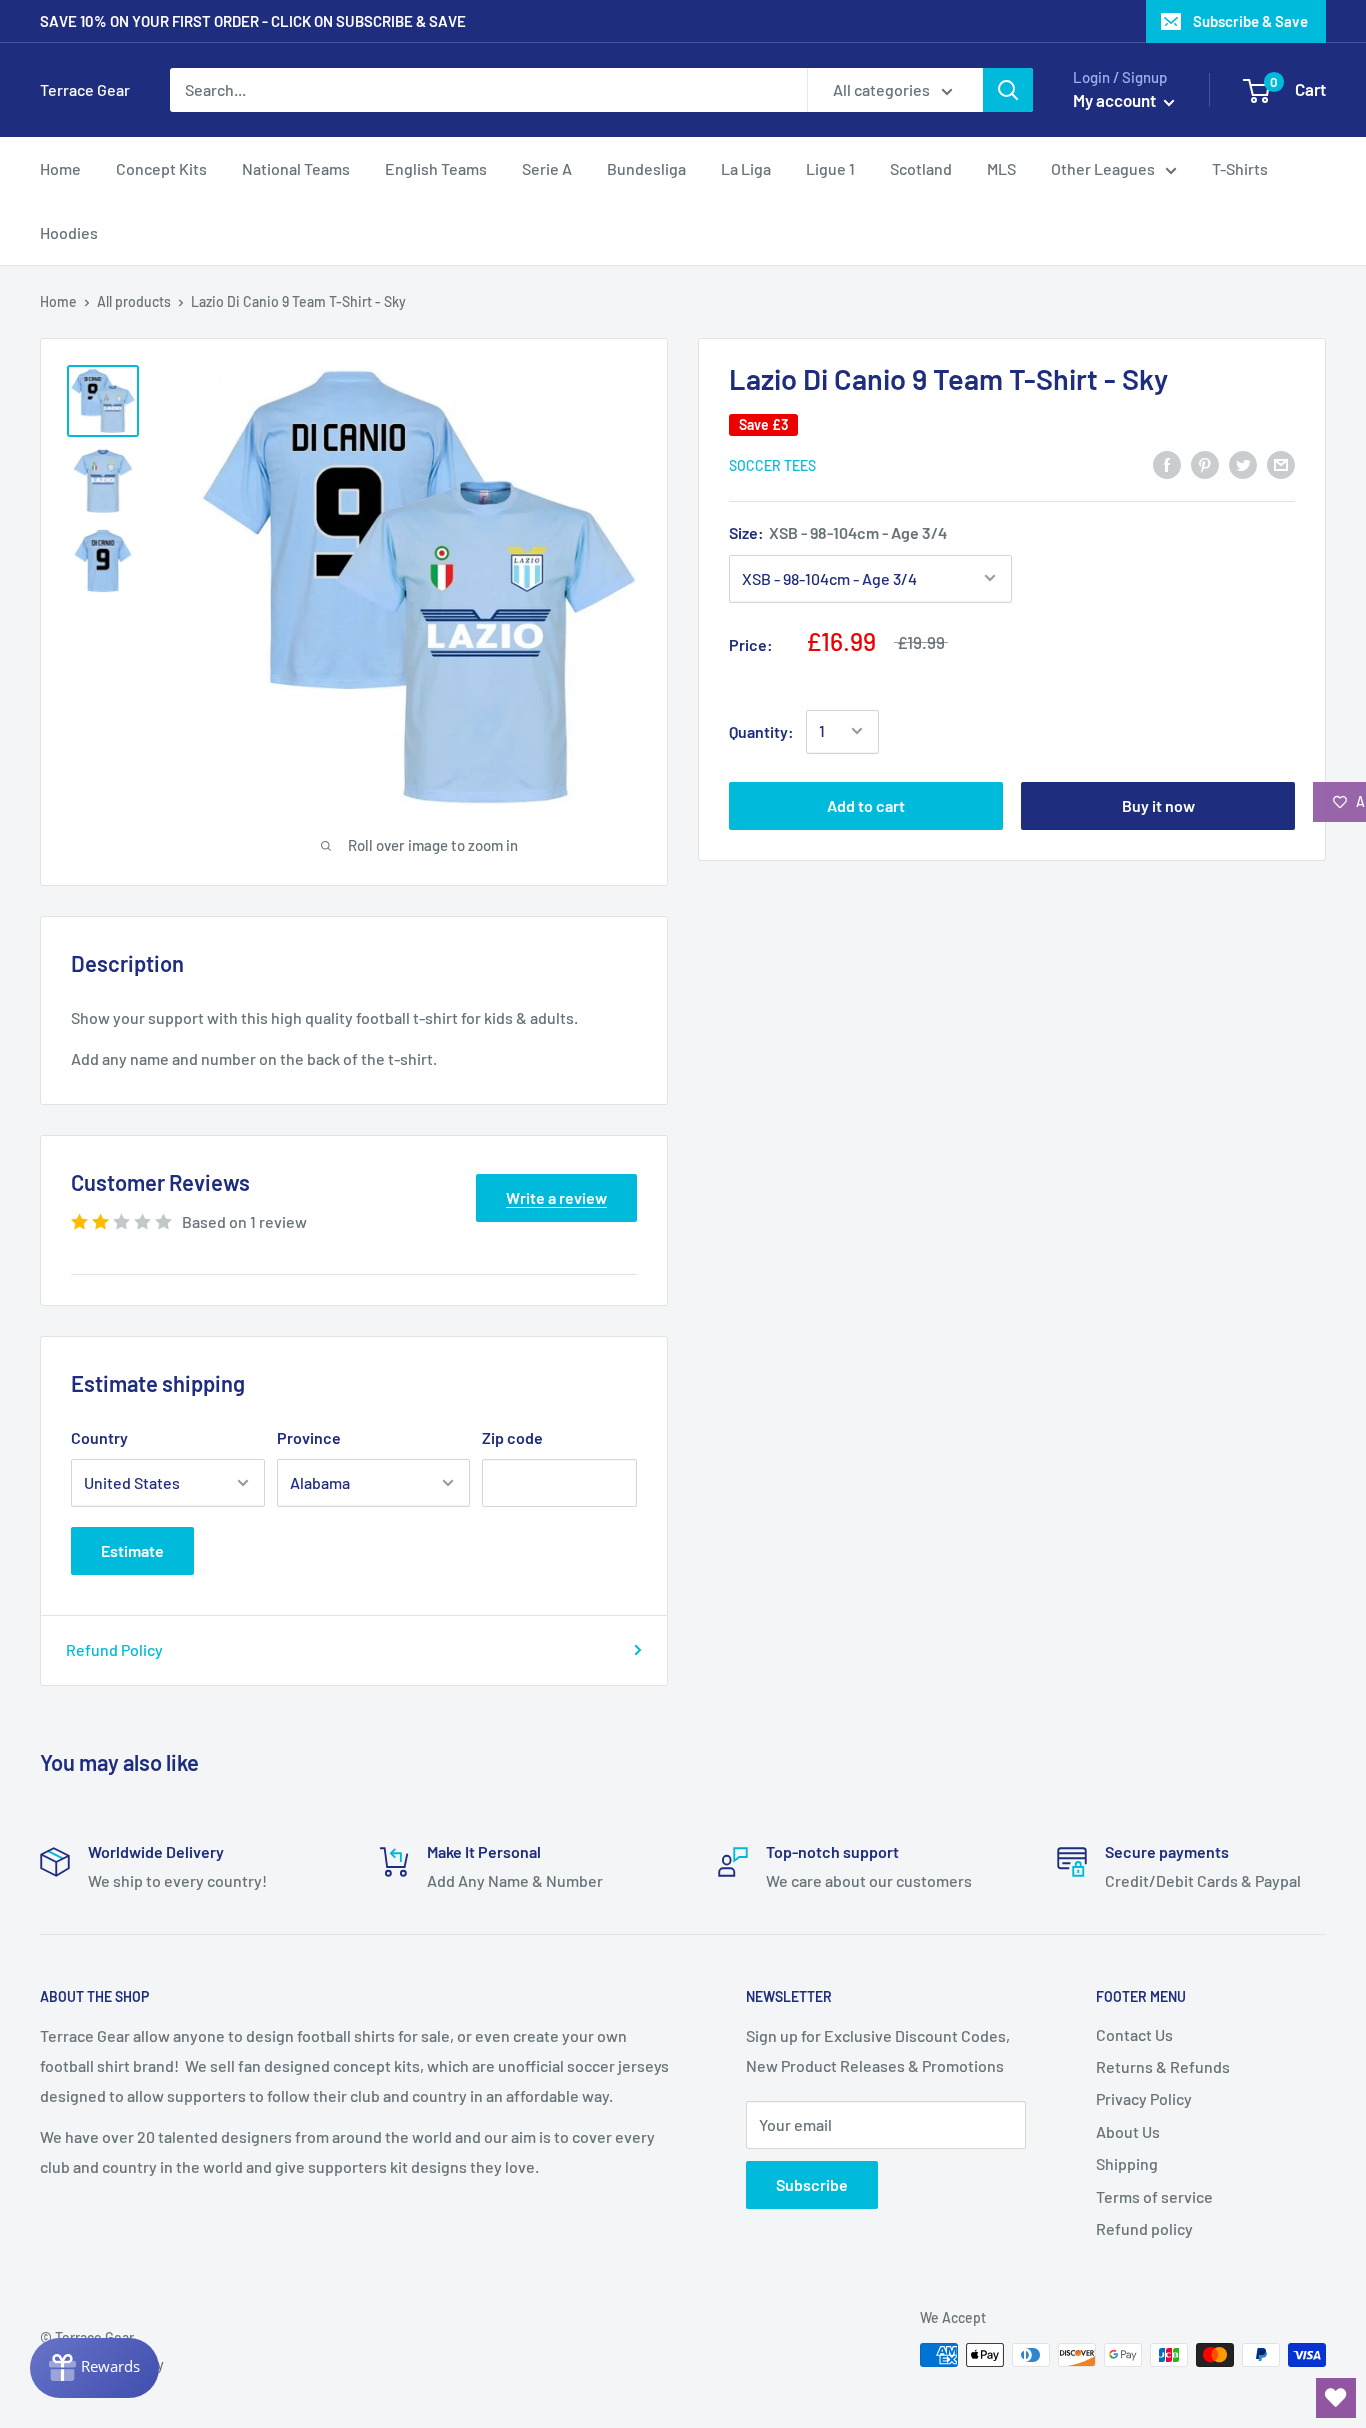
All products (134, 301)
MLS (1001, 168)
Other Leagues (1103, 168)
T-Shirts (1240, 168)
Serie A (547, 168)
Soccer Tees (772, 464)
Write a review (556, 1197)
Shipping (1127, 2163)
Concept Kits (161, 168)
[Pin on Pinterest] (1205, 463)
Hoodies (69, 232)
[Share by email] (1281, 463)
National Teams (296, 168)
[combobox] (488, 90)
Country (99, 1437)
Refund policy (1144, 2228)
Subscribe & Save (1250, 21)
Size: (838, 532)
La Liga (746, 168)
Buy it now (1158, 804)
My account (1116, 100)
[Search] (1008, 90)
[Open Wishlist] (1336, 2398)
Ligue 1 (830, 168)
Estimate (132, 1550)
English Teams (436, 168)
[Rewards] (94, 2368)
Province (309, 1437)
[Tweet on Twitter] (1243, 463)
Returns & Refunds (1163, 2066)
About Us (1128, 2131)
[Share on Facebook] (1167, 463)
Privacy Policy (1144, 2098)
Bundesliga (646, 168)
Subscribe (812, 2184)
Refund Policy (114, 1649)
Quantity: (761, 730)
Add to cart (866, 804)
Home (60, 168)
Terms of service (1154, 2196)
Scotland (921, 168)
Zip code (512, 1437)
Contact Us (1134, 2034)
